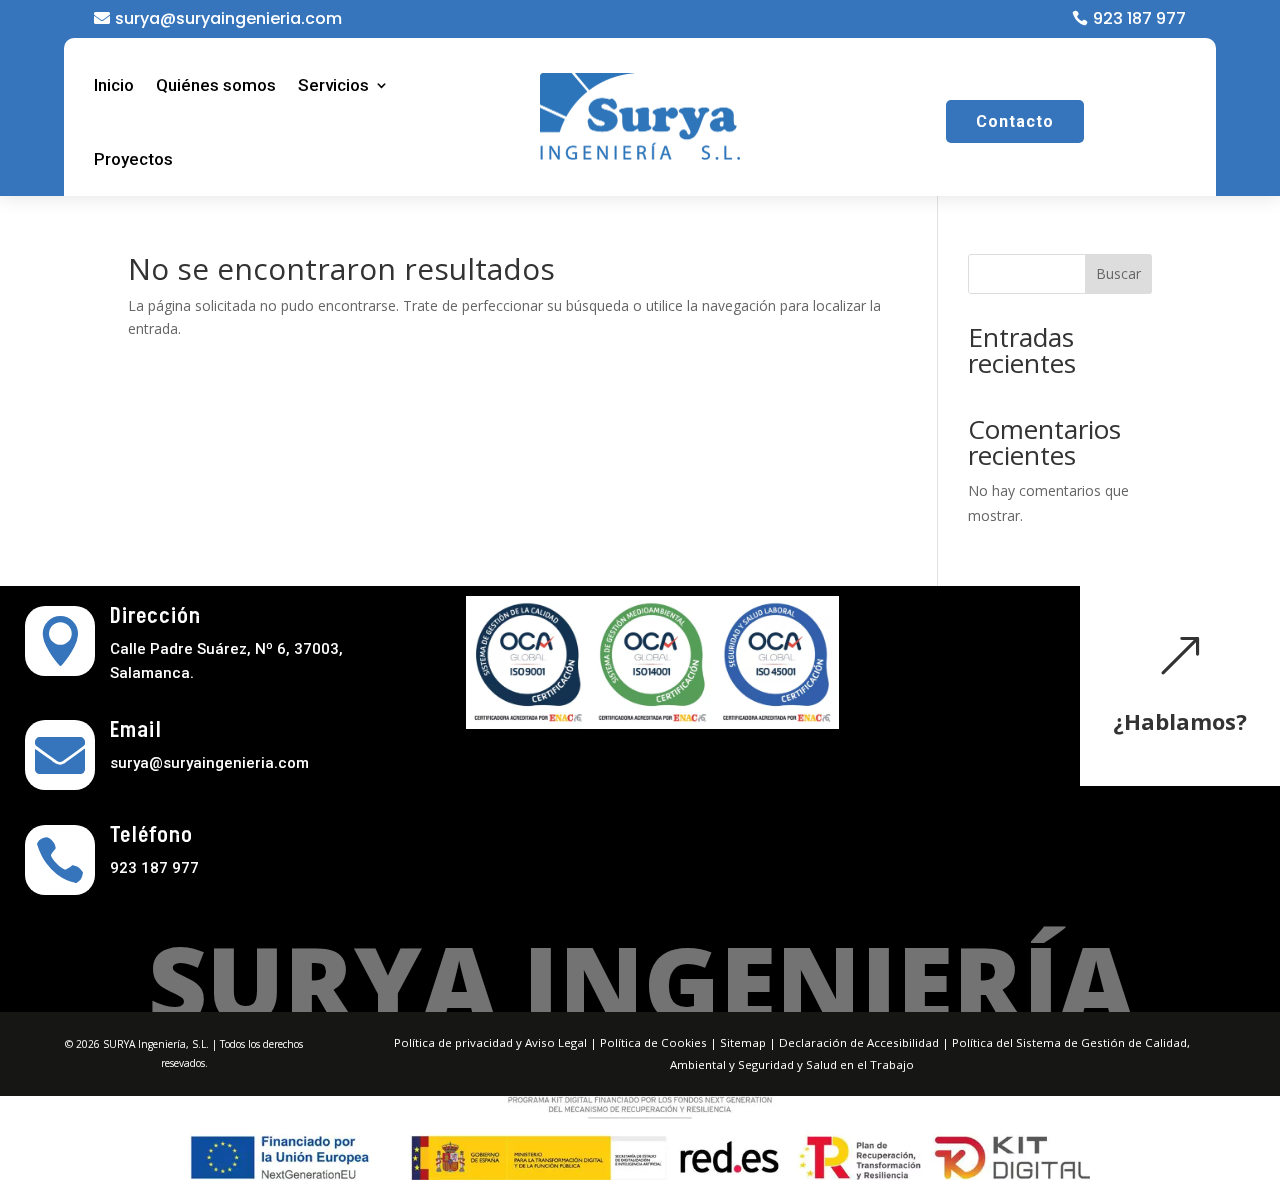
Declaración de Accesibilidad (859, 1042)
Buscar (1118, 273)
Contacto (1015, 121)
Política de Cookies (653, 1042)
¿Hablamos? (1180, 721)
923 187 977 (1139, 18)
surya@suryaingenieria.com (228, 18)
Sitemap (743, 1042)
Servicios (333, 85)
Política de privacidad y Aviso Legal (490, 1042)
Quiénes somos (216, 85)
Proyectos (133, 159)
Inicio (114, 85)
